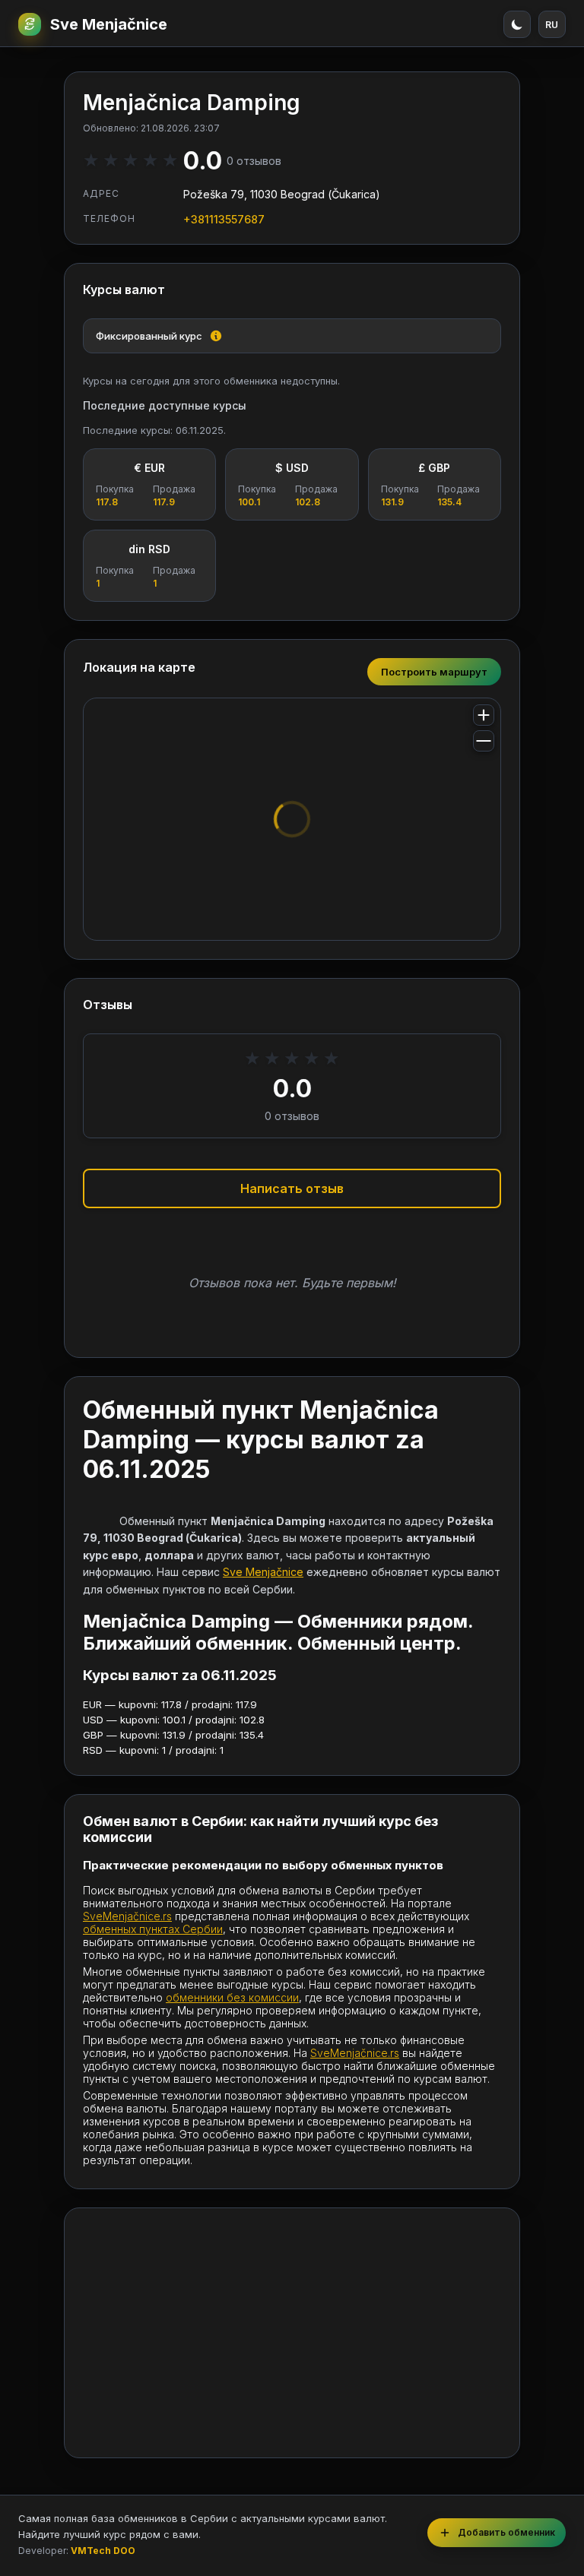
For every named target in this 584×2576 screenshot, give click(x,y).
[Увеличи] (484, 715)
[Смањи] (484, 741)
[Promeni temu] (517, 24)
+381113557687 (224, 219)
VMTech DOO (103, 2551)
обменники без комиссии (232, 1997)
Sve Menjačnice (109, 24)
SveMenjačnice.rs (127, 1916)
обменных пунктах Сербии (153, 1929)
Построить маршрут (434, 672)
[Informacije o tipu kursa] (216, 336)
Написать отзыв (292, 1188)
